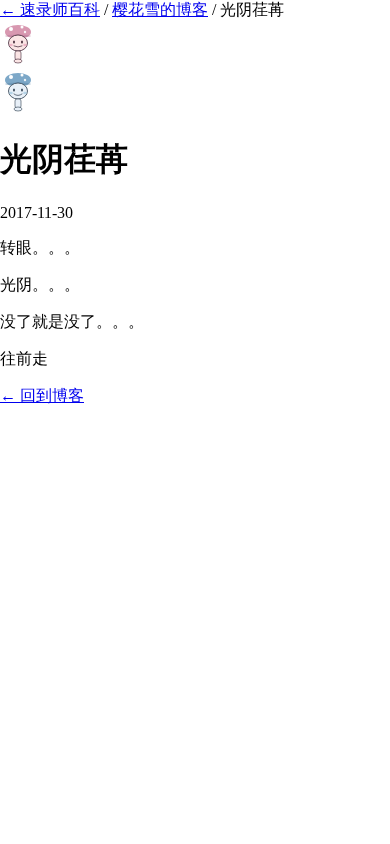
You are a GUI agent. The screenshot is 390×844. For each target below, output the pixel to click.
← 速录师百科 (50, 9)
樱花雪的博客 (160, 9)
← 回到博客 (42, 395)
